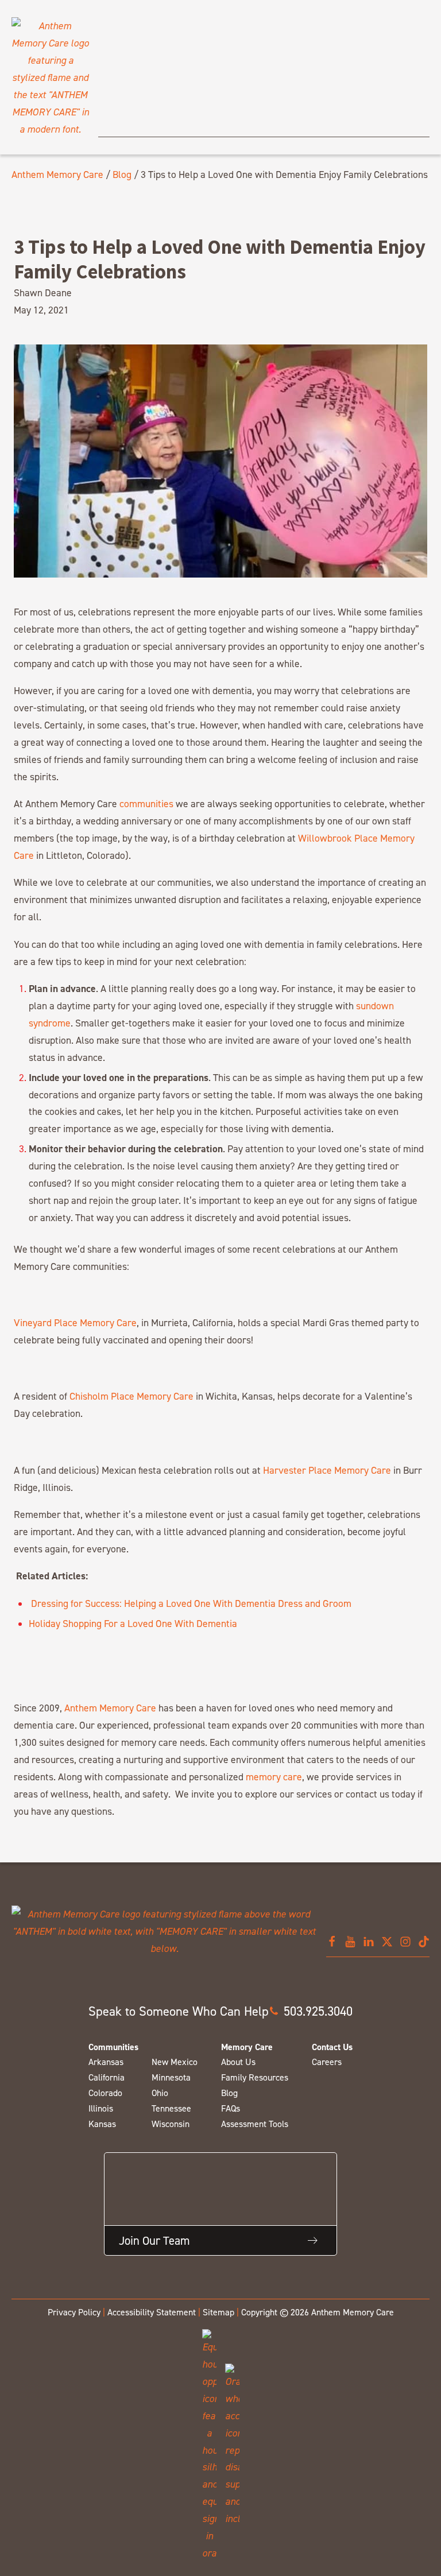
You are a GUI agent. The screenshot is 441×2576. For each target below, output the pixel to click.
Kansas (102, 2124)
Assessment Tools (255, 2124)
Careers (327, 2062)
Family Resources (255, 2077)
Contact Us (332, 2047)
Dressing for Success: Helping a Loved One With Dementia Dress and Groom (190, 1603)
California (107, 2077)
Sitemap (218, 2312)
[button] (311, 2011)
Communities (113, 2047)
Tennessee (171, 2108)
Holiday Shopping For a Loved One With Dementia (133, 1623)
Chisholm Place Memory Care (131, 1396)
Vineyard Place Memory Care (75, 1322)
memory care (274, 1777)
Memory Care (247, 2047)
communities (146, 803)
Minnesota (171, 2077)
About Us (238, 2062)
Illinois (101, 2108)
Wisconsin (171, 2124)
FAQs (231, 2108)
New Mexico (175, 2062)
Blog (122, 174)
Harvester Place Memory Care (327, 1470)
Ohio (160, 2093)
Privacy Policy (74, 2312)
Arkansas (106, 2062)
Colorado (105, 2093)
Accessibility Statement (152, 2312)
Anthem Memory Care (57, 174)
